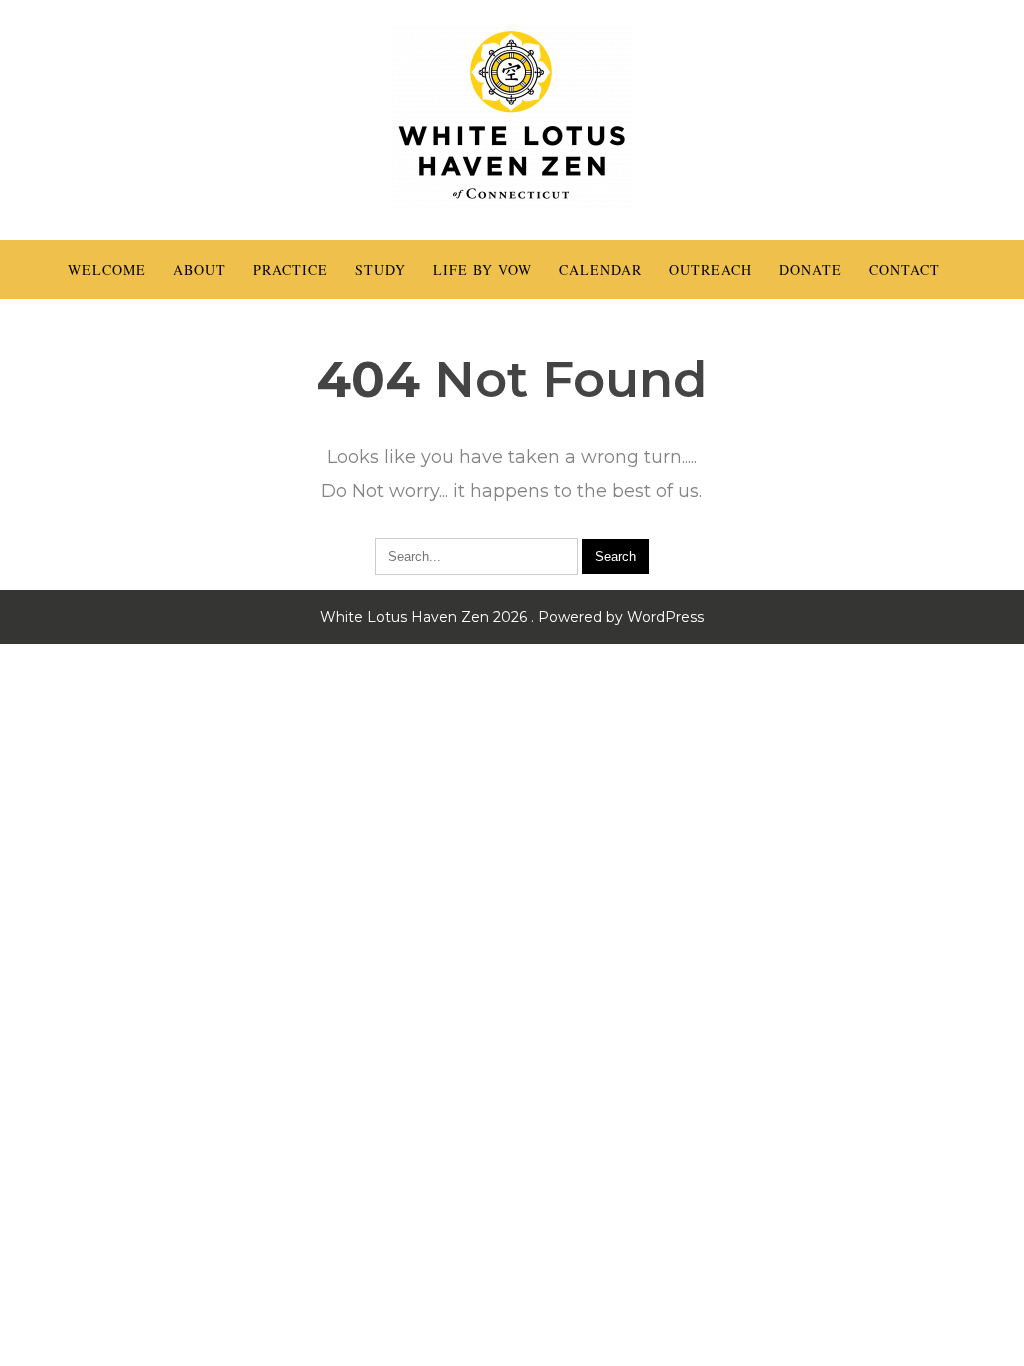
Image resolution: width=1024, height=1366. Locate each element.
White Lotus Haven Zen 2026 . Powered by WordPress (512, 617)
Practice (290, 269)
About (199, 269)
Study (380, 269)
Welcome (107, 269)
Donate (810, 269)
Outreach (710, 269)
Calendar (600, 269)
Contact (904, 269)
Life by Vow (482, 269)
